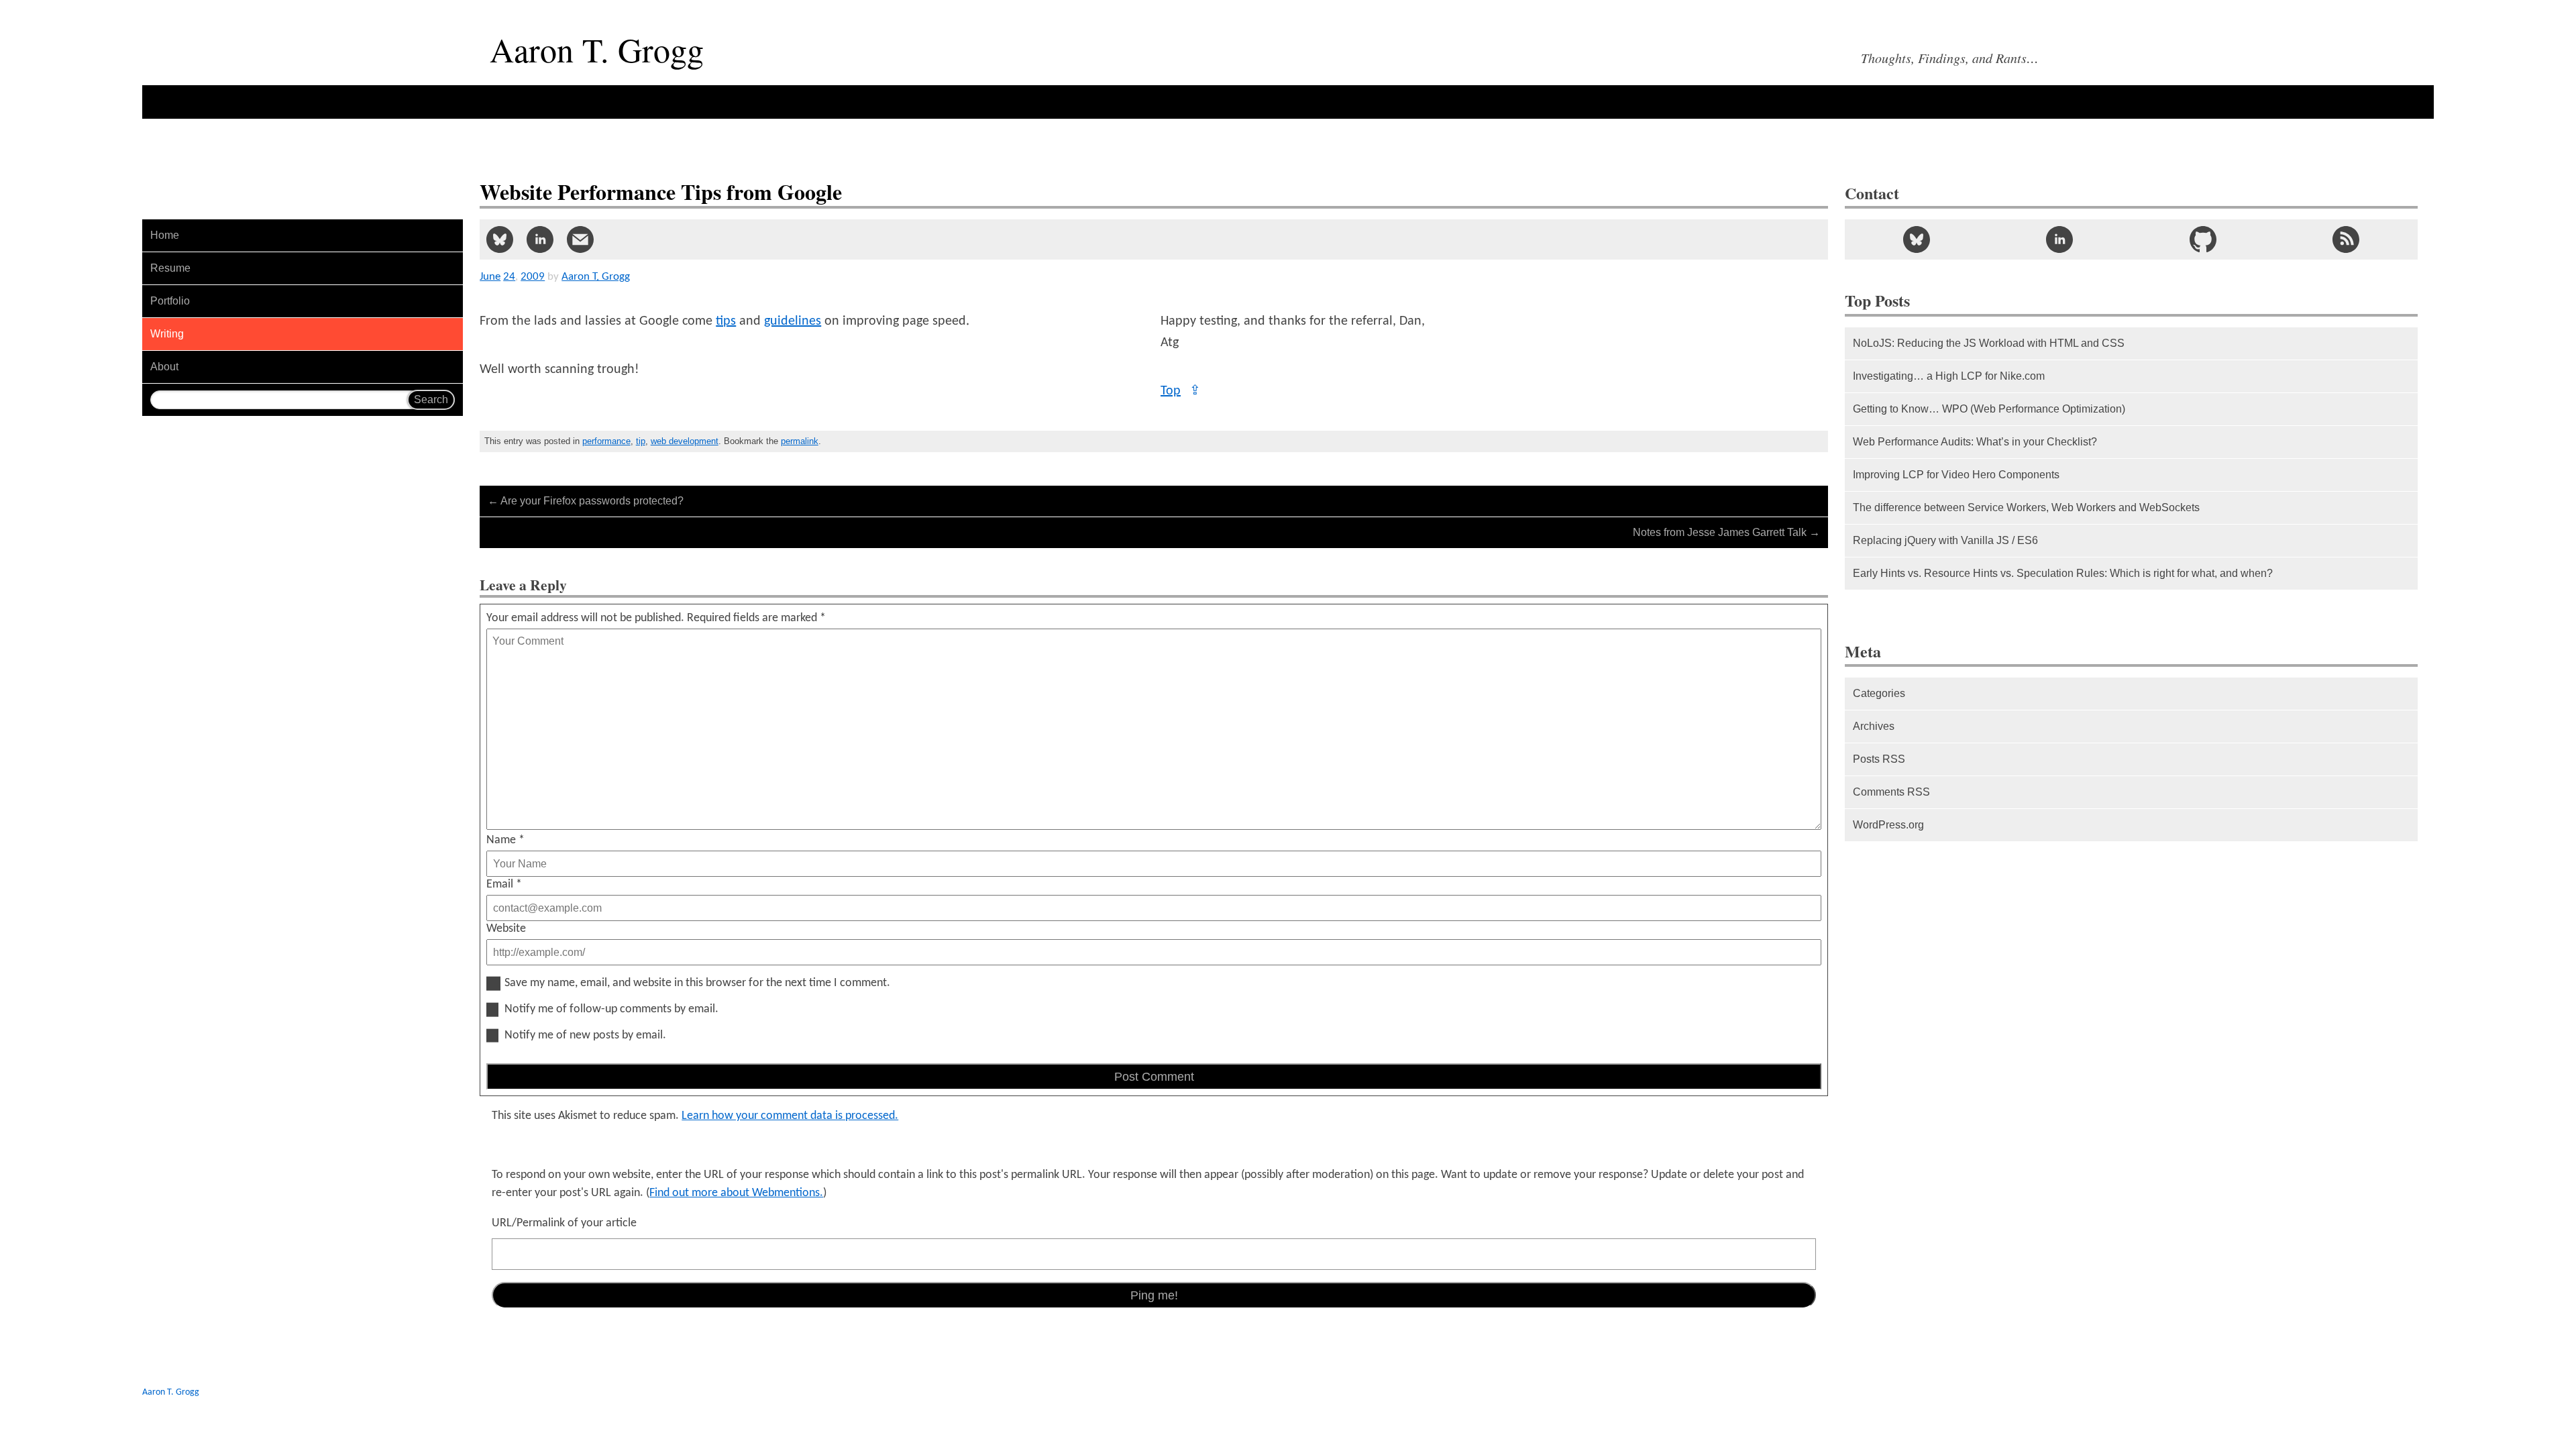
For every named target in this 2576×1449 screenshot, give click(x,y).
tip (641, 441)
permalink (800, 441)
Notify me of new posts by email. (585, 1036)
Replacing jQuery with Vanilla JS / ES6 (1945, 540)
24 (509, 277)
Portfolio (170, 301)
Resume (170, 268)
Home (165, 235)
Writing (167, 334)
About (164, 367)
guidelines (793, 321)
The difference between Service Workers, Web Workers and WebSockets (2026, 507)
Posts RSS (1879, 759)
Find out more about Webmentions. (736, 1193)
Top (1181, 391)
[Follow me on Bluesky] (1917, 239)
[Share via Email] (580, 239)
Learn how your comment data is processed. (790, 1116)
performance (606, 441)
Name (505, 840)
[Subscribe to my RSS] (2346, 239)
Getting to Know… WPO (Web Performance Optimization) (1989, 409)
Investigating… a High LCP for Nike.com (1949, 376)
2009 (533, 277)
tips (726, 321)
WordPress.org (1888, 825)
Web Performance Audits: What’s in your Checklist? (1975, 442)
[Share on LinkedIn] (540, 239)
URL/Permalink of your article (564, 1223)
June (490, 277)
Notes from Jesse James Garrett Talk (1726, 532)
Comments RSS (1891, 792)
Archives (1874, 726)
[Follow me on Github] (2203, 239)
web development (685, 441)
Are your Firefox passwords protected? (586, 501)
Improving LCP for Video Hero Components (1956, 475)
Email (504, 884)
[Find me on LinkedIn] (2059, 239)
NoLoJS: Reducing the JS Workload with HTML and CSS (1989, 343)
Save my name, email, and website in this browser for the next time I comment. (697, 983)
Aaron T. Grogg (171, 1392)
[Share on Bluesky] (500, 239)
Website (506, 929)
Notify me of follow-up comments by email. (611, 1010)
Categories (1879, 693)
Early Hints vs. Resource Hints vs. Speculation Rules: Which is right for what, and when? (2063, 573)
